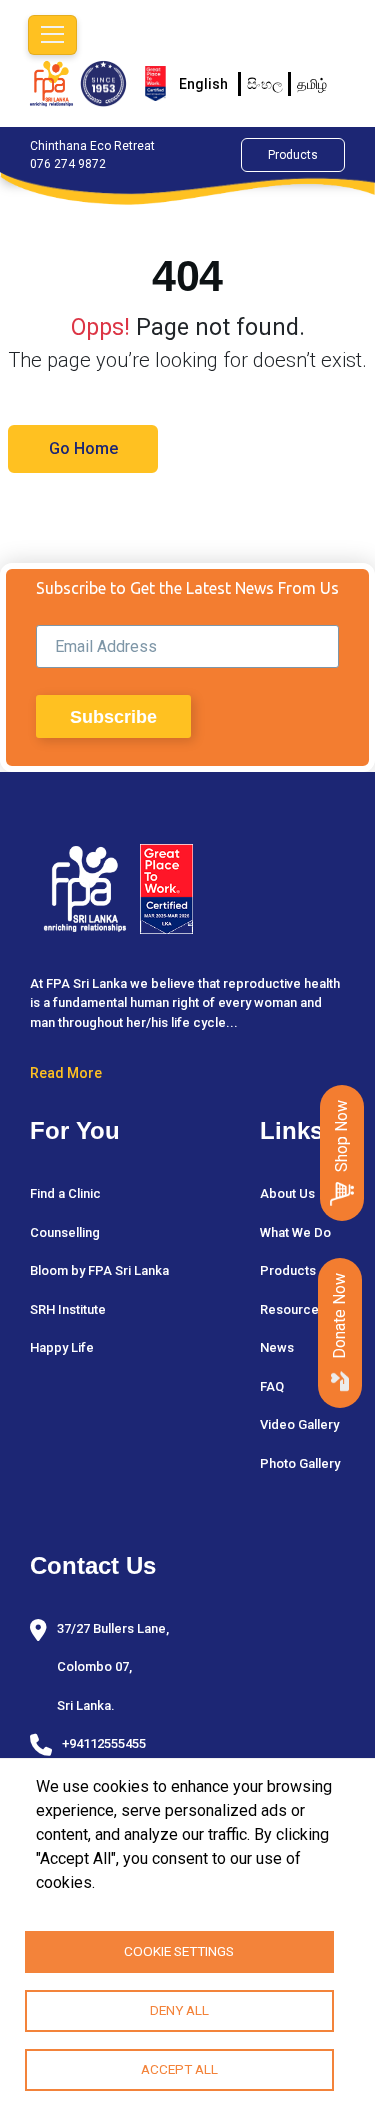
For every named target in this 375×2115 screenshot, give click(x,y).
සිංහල (265, 84)
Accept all (179, 2069)
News (277, 1347)
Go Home (83, 448)
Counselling (65, 1232)
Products (293, 155)
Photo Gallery (300, 1463)
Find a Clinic (65, 1193)
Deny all (179, 2010)
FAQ (272, 1386)
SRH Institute (68, 1309)
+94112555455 (104, 1743)
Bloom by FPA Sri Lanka (99, 1270)
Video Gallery (299, 1424)
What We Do (295, 1232)
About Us (287, 1193)
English (203, 84)
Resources (293, 1309)
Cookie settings (179, 1951)
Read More (66, 1073)
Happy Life (62, 1347)
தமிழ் (312, 84)
